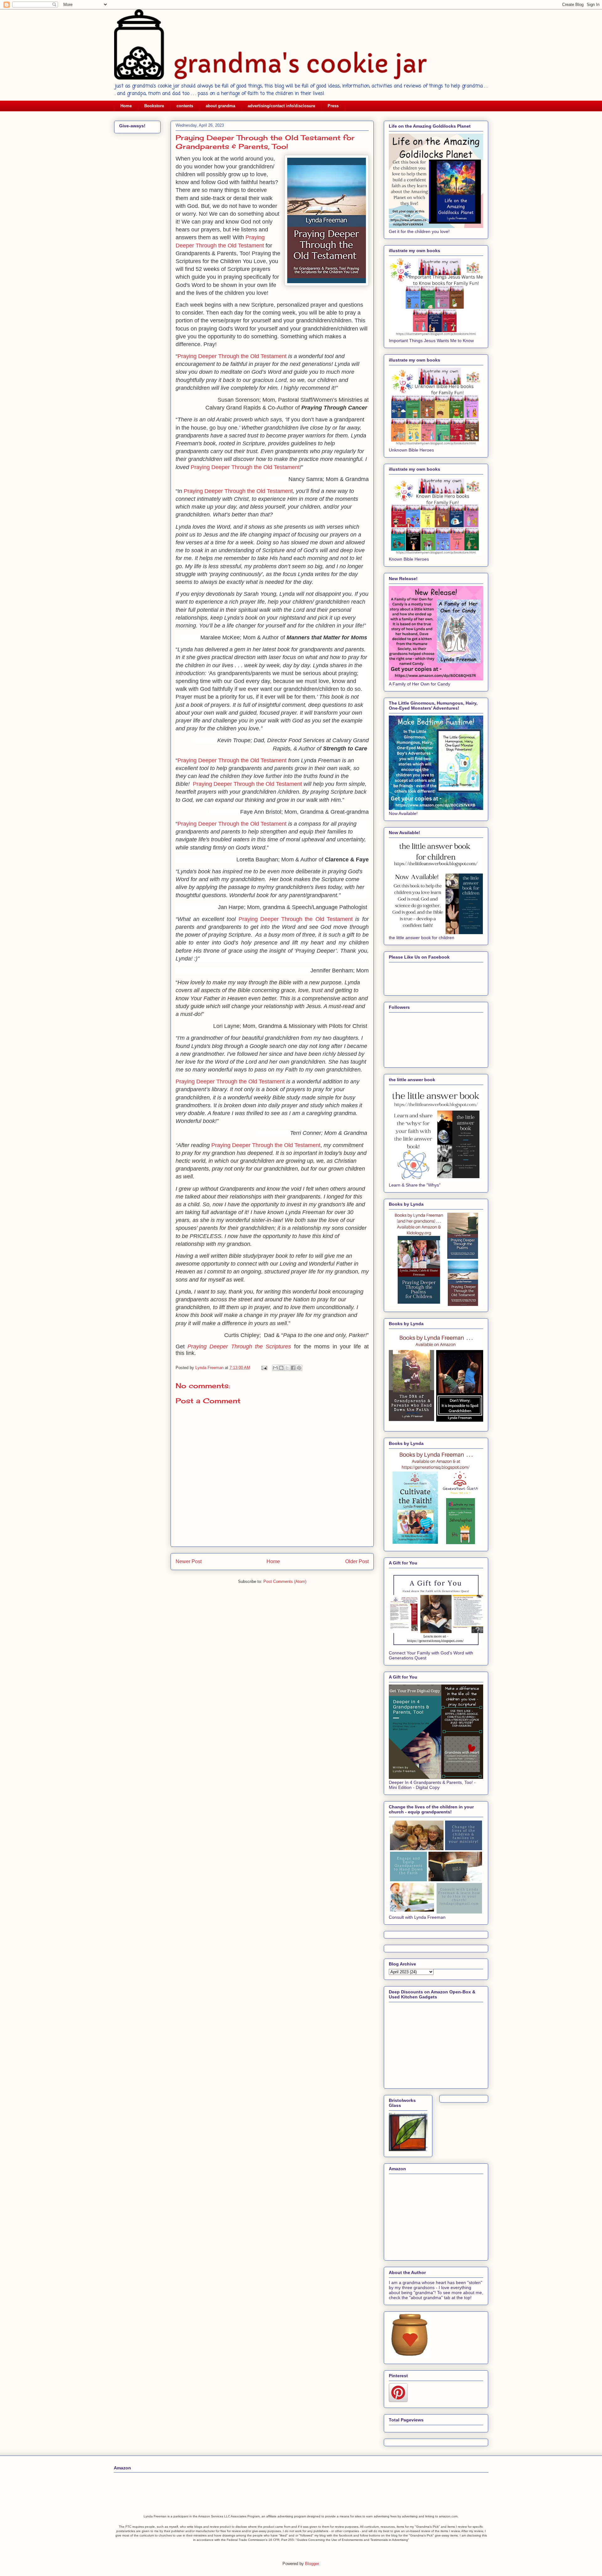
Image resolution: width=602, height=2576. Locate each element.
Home (126, 106)
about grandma (220, 106)
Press (333, 106)
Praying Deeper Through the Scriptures (239, 1346)
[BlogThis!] (281, 1368)
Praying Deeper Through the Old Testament (232, 356)
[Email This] (275, 1368)
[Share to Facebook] (293, 1368)
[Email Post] (264, 1368)
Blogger (312, 2564)
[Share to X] (287, 1368)
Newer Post (189, 1561)
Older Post (357, 1561)
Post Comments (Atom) (285, 1582)
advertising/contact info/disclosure (281, 106)
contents (185, 106)
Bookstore (154, 106)
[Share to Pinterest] (299, 1368)
